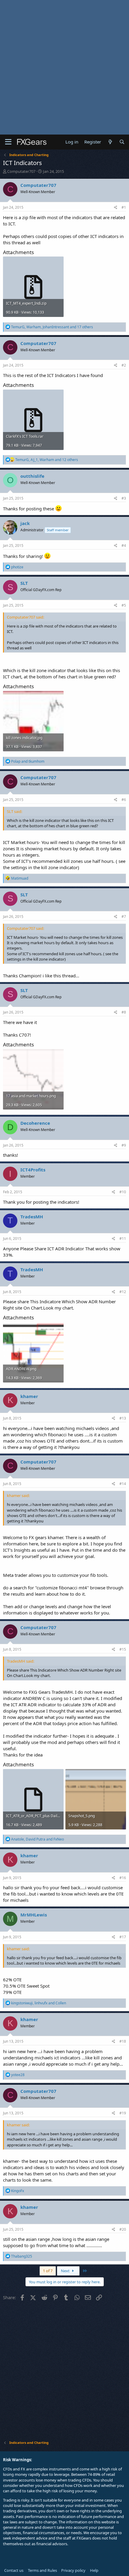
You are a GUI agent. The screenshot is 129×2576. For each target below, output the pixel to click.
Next (66, 2271)
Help (94, 2570)
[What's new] (110, 142)
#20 (123, 2229)
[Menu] (8, 142)
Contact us (14, 2570)
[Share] (116, 208)
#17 (123, 1937)
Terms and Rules (42, 2570)
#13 (123, 1418)
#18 (123, 2041)
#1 (124, 207)
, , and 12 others (47, 460)
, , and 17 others (52, 327)
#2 (124, 365)
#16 (123, 1878)
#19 (123, 2113)
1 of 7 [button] (48, 2271)
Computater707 (21, 171)
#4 (124, 545)
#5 (124, 605)
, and (37, 1839)
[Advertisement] (64, 67)
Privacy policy (73, 2570)
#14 (123, 1484)
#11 (123, 1239)
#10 (123, 1192)
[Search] (122, 142)
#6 (124, 800)
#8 (124, 1012)
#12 (123, 1292)
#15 (123, 1649)
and (28, 761)
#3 (124, 498)
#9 (124, 1145)
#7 (124, 917)
